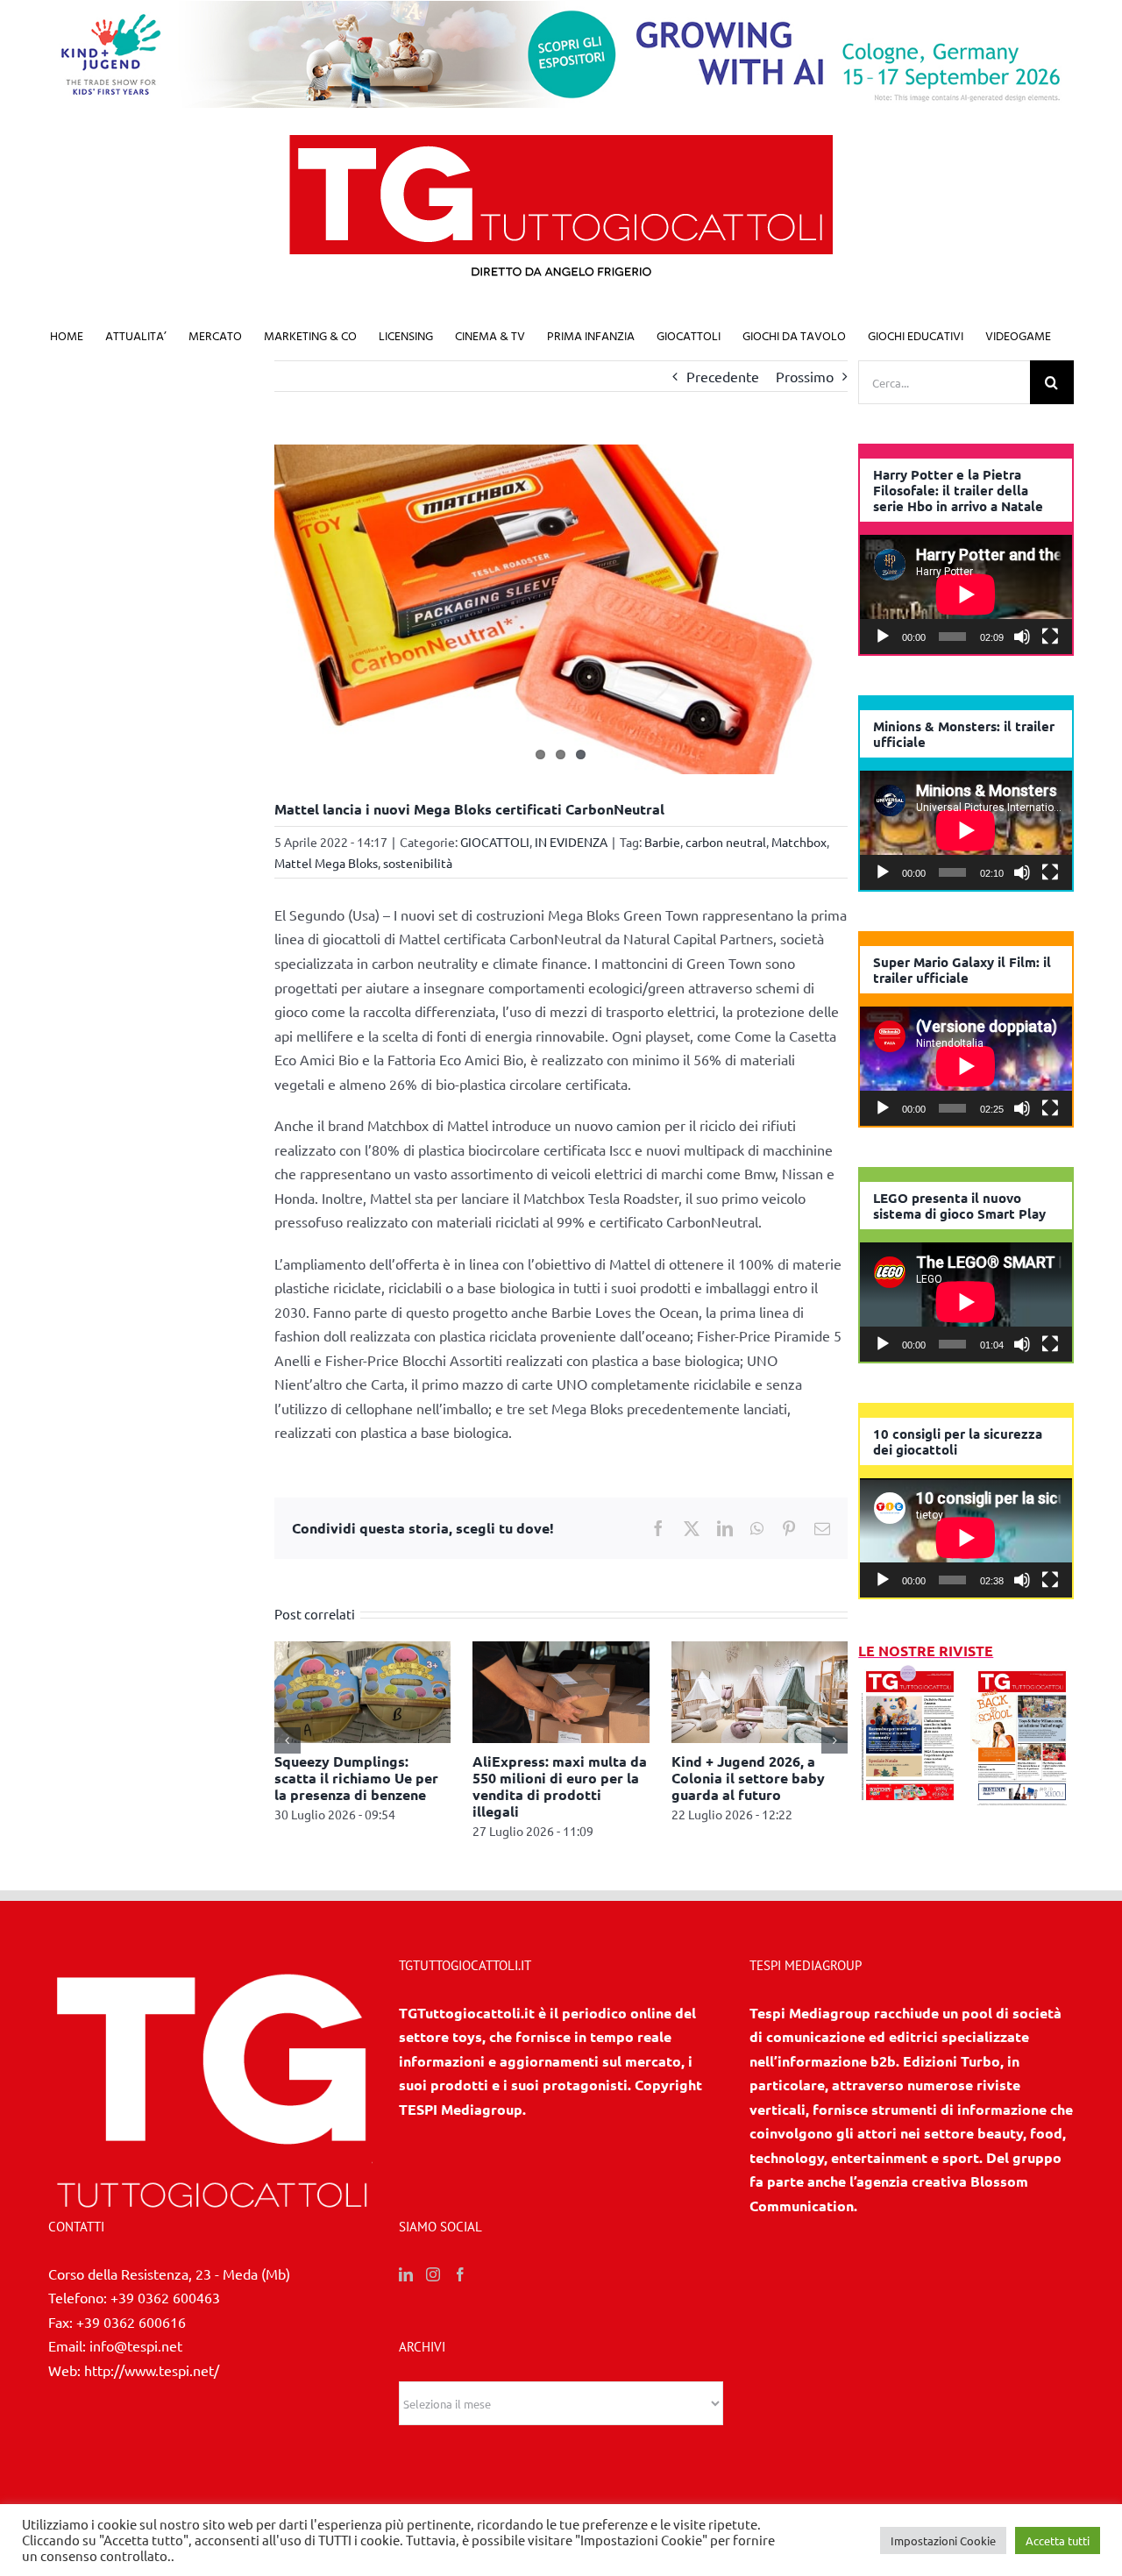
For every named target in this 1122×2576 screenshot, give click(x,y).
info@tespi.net (136, 2345)
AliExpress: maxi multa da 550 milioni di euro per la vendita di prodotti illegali (560, 1786)
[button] (288, 1740)
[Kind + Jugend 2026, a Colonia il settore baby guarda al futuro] (760, 1650)
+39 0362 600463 (165, 2297)
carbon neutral (726, 842)
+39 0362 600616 (131, 2322)
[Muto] (1022, 637)
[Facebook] (460, 2274)
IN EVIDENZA (571, 842)
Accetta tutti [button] (1058, 2540)
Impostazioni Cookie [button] (943, 2540)
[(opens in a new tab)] (1022, 1675)
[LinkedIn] (406, 2274)
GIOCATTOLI (495, 842)
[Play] (883, 637)
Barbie (662, 842)
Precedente (723, 376)
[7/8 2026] (910, 1675)
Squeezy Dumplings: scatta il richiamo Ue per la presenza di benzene (356, 1778)
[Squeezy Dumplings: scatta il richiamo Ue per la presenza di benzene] (363, 1650)
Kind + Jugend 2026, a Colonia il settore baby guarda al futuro (748, 1778)
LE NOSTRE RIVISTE (926, 1651)
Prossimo (805, 376)
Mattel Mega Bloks (326, 863)
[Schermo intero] (1050, 637)
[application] (966, 594)
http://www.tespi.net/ (152, 2370)
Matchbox (799, 842)
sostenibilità (418, 863)
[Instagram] (433, 2274)
